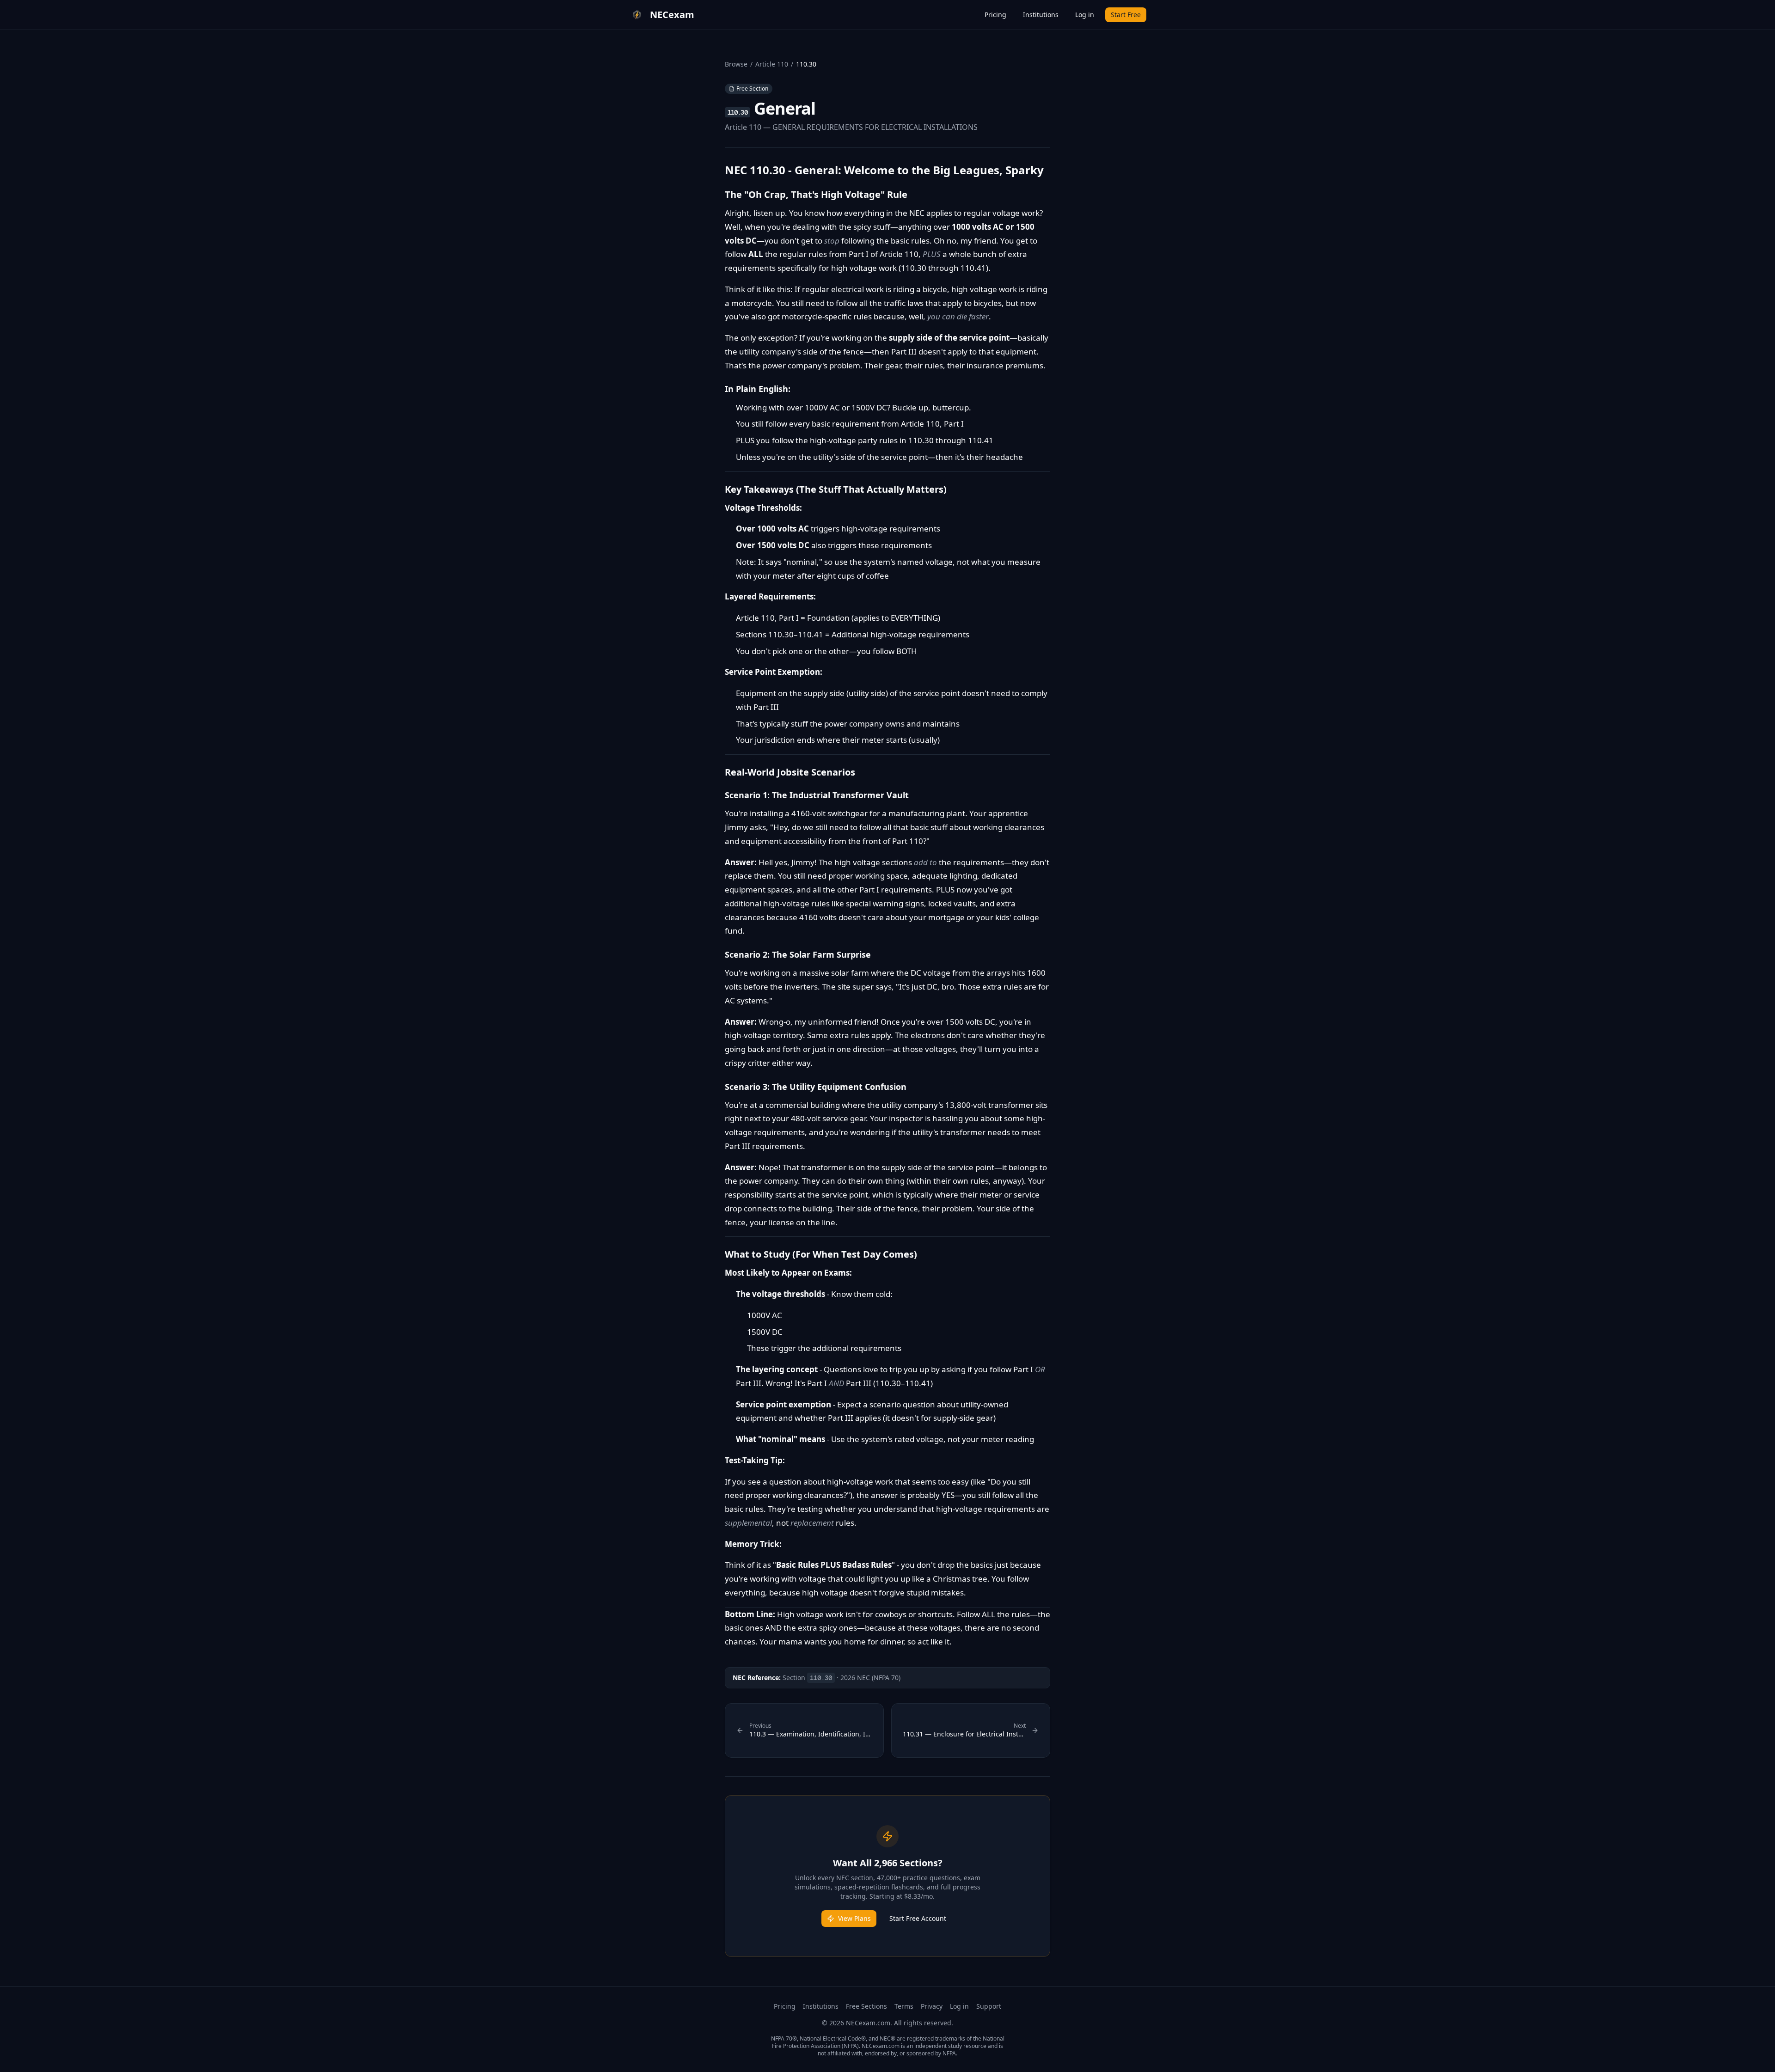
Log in (1085, 15)
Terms (904, 2006)
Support (989, 2006)
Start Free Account (918, 1918)
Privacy (932, 2006)
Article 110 (772, 64)
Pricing (995, 15)
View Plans (854, 1918)
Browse (736, 64)
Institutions (1041, 15)
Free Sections (866, 2006)
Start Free (1126, 15)
